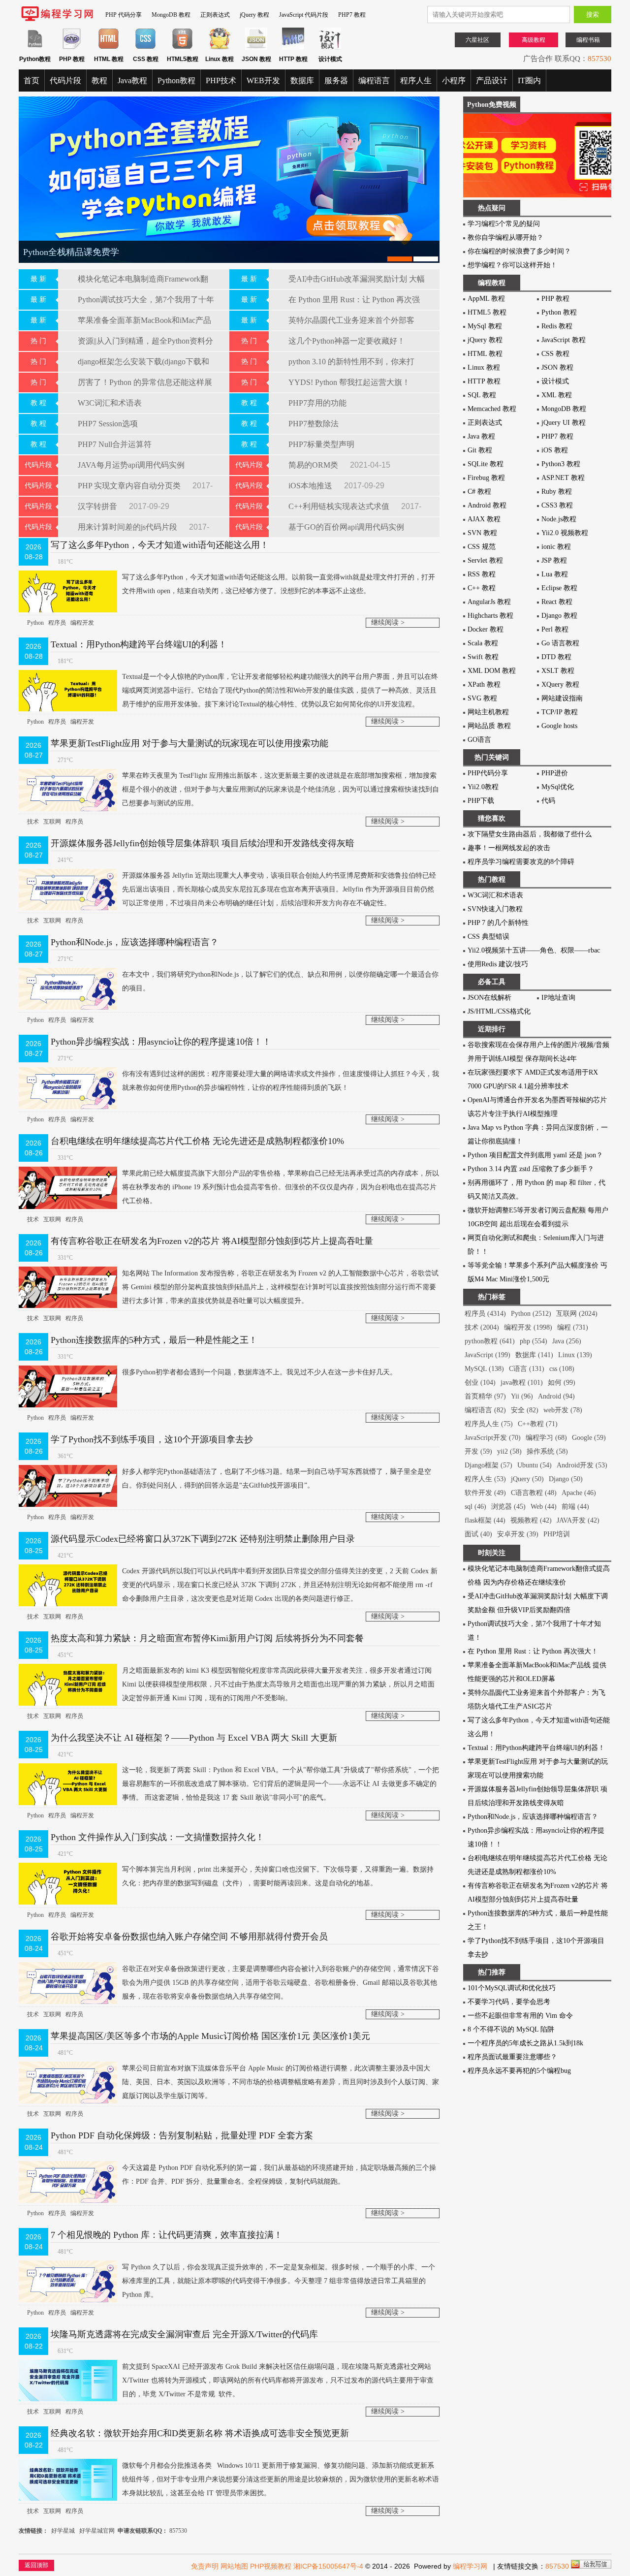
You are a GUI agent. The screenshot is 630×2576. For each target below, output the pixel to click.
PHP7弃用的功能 (317, 403)
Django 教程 (559, 616)
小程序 (454, 80)
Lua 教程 (555, 574)
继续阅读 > (388, 622)
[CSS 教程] (145, 48)
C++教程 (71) (538, 1424)
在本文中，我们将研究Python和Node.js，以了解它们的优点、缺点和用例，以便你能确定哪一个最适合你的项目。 (280, 981)
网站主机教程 (488, 712)
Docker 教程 (486, 629)
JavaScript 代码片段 (304, 15)
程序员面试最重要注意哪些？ (512, 2057)
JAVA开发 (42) (578, 1520)
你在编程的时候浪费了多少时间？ (519, 251)
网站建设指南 (562, 698)
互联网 (52, 822)
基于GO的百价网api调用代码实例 (346, 527)
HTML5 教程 (487, 312)
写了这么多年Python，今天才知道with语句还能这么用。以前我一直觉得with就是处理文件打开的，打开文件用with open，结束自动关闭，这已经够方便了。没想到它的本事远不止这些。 (279, 584)
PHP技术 (221, 80)
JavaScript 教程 (564, 340)
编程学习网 (470, 2566)
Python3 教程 (561, 464)
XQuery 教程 (560, 684)
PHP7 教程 (352, 15)
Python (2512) (531, 1314)
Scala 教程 (483, 643)
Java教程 (132, 80)
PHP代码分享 (488, 773)
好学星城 (63, 2531)
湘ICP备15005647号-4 (328, 2566)
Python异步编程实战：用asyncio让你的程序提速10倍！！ (161, 1042)
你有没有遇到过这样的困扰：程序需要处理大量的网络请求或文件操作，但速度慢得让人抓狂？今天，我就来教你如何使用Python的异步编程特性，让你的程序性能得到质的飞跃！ (281, 1081)
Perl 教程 (555, 629)
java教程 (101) (522, 1383)
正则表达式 (215, 15)
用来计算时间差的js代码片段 (128, 527)
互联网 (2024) (577, 1314)
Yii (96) (522, 1396)
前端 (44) (575, 1507)
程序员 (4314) (485, 1314)
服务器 (336, 80)
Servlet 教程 (485, 560)
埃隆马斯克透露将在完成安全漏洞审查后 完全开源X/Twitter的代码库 (184, 2334)
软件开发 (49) (485, 1493)
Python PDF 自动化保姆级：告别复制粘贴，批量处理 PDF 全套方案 (182, 2135)
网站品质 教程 (489, 726)
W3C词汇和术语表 (110, 403)
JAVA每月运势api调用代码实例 (131, 465)
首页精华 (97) (485, 1396)
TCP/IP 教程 (560, 712)
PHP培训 (557, 1534)
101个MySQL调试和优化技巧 (512, 1988)
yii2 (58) (509, 1451)
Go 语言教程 (560, 643)
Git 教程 (480, 450)
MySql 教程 (485, 326)
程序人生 (416, 80)
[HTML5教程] (182, 48)
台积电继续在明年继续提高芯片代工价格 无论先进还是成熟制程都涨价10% (197, 1141)
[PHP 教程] (72, 48)
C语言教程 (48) (534, 1493)
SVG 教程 (482, 698)
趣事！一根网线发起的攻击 (509, 848)
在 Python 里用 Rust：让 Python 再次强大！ (533, 1651)
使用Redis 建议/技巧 (498, 964)
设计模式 (555, 381)
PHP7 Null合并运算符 (115, 444)
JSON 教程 (557, 367)
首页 (31, 80)
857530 (599, 59)
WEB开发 (263, 80)
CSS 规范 (482, 547)
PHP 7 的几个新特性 (498, 923)
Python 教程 (559, 312)
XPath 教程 (484, 684)
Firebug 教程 (486, 478)
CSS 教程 (555, 354)
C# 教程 (479, 492)
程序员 (57, 623)
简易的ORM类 (314, 465)
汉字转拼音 (98, 506)
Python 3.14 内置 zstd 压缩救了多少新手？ (531, 1169)
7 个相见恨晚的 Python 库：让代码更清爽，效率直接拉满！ (167, 2235)
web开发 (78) (563, 1410)
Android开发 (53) (582, 1465)
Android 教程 (487, 505)
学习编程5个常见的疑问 (504, 224)
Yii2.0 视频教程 (565, 533)
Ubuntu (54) (535, 1465)
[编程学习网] (57, 19)
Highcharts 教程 (490, 616)
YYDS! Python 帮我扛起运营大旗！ (349, 382)
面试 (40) (478, 1534)
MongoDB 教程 (171, 15)
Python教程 (176, 80)
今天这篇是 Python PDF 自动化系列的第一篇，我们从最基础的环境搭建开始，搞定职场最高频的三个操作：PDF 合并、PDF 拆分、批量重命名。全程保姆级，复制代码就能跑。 (279, 2175)
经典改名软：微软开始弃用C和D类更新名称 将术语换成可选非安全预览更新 (200, 2433)
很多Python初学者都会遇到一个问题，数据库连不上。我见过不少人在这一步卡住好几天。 (259, 1372)
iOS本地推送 (311, 486)
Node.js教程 (559, 519)
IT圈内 (529, 80)
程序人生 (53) (485, 1479)
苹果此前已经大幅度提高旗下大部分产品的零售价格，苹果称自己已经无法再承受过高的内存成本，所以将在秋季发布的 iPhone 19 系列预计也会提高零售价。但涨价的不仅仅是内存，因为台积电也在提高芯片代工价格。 (281, 1187)
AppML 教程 (486, 299)
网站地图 (234, 2566)
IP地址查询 (558, 998)
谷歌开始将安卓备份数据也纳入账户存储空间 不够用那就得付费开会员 (189, 1937)
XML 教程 (557, 395)
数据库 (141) (534, 1355)
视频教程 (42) (531, 1520)
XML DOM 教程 (492, 671)
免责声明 (205, 2566)
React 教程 (557, 602)
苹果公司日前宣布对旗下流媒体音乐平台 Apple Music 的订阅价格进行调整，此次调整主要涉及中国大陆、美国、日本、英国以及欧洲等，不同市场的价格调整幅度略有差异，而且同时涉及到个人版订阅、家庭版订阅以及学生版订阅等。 (281, 2082)
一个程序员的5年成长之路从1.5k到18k (525, 2043)
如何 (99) (562, 1383)
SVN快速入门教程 (495, 909)
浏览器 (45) (508, 1507)
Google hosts (559, 726)
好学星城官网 (97, 2531)
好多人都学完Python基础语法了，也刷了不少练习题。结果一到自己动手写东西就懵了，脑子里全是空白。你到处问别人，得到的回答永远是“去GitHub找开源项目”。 (277, 1479)
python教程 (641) (490, 1341)
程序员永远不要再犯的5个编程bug (519, 2071)
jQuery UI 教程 (564, 423)
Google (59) (589, 1438)
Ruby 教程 (557, 492)
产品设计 (492, 80)
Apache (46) (579, 1493)
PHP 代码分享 (124, 15)
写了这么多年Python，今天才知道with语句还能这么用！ (160, 545)
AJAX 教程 (484, 519)
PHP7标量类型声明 (321, 444)
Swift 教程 (483, 657)
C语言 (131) (527, 1369)
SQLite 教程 (486, 464)
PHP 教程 (555, 299)
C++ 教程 (482, 588)
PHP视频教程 (271, 2566)
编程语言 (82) (485, 1410)
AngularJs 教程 (489, 602)
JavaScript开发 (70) (493, 1438)
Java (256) (567, 1341)
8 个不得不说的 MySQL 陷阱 (511, 2029)
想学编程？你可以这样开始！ (512, 265)
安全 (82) (525, 1410)
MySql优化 (558, 787)
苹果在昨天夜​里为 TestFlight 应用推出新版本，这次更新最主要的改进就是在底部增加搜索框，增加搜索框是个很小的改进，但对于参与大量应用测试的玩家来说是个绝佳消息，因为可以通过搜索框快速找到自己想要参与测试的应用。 (281, 789)
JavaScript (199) (488, 1355)
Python (35, 623)
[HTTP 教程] (293, 48)
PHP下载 (481, 801)
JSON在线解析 (489, 998)
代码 (548, 801)
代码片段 (65, 80)
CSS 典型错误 (488, 937)
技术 (33, 822)
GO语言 (479, 740)
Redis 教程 (557, 326)
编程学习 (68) (546, 1438)
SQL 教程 (482, 395)
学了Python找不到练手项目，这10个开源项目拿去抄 (152, 1439)
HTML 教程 (485, 354)
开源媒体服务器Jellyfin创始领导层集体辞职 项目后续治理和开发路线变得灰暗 (203, 843)
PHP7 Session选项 (108, 424)
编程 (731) (573, 1327)
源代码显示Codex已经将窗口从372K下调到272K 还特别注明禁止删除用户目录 (203, 1539)
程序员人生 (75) (489, 1424)
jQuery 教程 (254, 15)
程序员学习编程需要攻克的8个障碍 (521, 862)
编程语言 (374, 80)
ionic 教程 (556, 547)
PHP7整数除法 (314, 424)
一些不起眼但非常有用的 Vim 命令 (520, 2016)
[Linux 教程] (219, 48)
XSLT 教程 (558, 671)
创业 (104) (480, 1383)
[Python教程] (35, 48)
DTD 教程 (556, 657)
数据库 (302, 80)
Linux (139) (575, 1355)
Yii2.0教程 (483, 787)
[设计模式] (330, 48)
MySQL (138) (484, 1369)
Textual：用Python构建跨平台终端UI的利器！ (139, 644)
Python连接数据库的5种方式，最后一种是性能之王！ (154, 1340)
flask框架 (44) (485, 1520)
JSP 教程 (554, 560)
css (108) (562, 1369)
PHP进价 (555, 773)
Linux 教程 (484, 367)
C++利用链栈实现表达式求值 (340, 506)
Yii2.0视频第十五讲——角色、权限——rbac (534, 950)
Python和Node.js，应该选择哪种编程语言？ (135, 942)
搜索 (593, 15)
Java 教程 (481, 436)
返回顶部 (36, 2565)
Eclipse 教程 (559, 588)
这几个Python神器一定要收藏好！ (347, 341)
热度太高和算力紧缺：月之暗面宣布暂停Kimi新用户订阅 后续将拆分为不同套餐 (207, 1638)
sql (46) (475, 1507)
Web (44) (544, 1507)
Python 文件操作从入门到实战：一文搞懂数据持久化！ (157, 1837)
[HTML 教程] (109, 48)
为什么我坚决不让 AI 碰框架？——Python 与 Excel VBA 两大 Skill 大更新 (194, 1738)
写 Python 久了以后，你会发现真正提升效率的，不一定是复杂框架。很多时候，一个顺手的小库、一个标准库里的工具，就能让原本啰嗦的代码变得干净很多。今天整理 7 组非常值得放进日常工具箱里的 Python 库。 (279, 2281)
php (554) (534, 1341)
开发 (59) (478, 1451)
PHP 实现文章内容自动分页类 (130, 486)
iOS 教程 (555, 450)
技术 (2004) (482, 1327)
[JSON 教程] (256, 48)
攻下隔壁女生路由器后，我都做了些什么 (530, 834)
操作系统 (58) (547, 1451)
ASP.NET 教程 (563, 478)
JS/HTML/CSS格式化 (499, 1011)
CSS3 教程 (557, 505)
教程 (99, 80)
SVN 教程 (482, 533)
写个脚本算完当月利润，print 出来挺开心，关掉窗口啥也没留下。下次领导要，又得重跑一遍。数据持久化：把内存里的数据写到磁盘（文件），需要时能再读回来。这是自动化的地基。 (278, 1876)
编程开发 (82, 623)
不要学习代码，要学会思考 (509, 2002)
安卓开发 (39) (518, 1534)
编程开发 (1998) (528, 1327)
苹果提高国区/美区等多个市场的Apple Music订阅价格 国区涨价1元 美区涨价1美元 (210, 2036)
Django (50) (566, 1479)
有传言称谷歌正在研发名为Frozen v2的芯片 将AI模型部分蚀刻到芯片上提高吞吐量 (212, 1241)
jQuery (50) (527, 1479)
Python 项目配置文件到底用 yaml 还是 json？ (535, 1155)
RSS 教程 (482, 574)
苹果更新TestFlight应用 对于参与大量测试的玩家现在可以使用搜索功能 (189, 743)
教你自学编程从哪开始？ (505, 238)
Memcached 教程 (492, 409)
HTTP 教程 (484, 381)
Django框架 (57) (488, 1465)
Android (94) (556, 1396)
